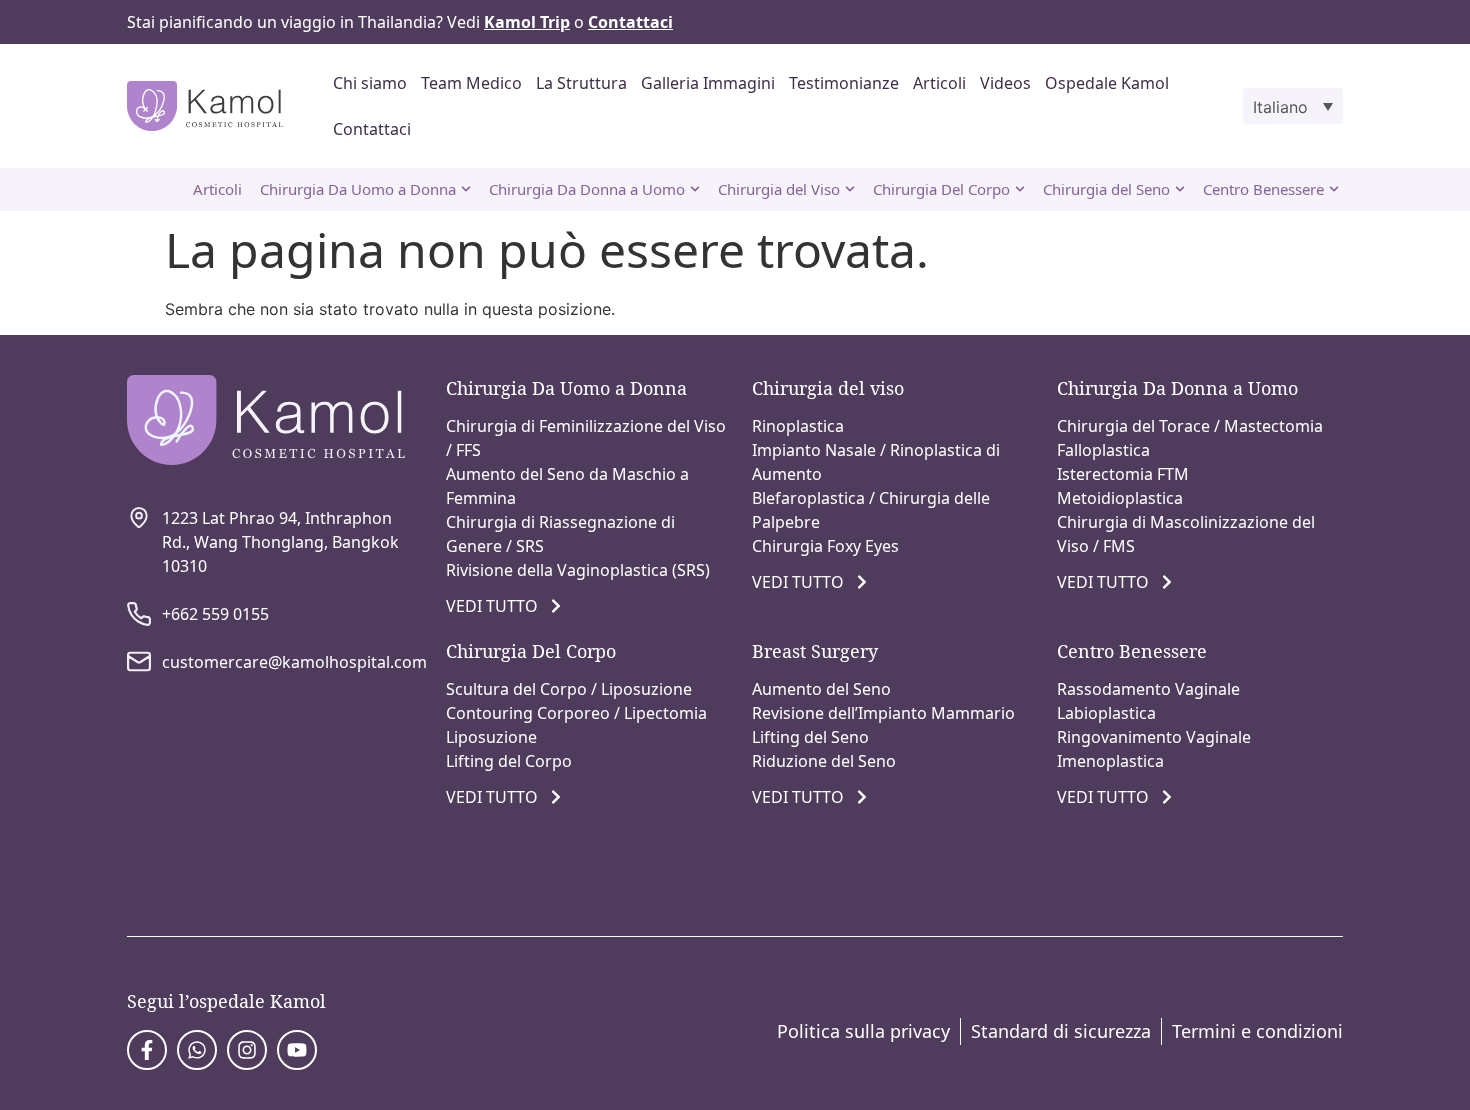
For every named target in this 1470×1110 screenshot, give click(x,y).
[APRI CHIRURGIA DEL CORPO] (1020, 189)
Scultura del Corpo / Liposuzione (569, 689)
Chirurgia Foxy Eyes (825, 546)
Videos (1005, 83)
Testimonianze (844, 83)
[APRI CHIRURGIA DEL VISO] (850, 189)
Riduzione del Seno (824, 761)
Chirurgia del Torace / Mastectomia (1190, 426)
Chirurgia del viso (828, 388)
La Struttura (581, 83)
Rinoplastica (798, 426)
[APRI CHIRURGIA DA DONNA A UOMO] (695, 189)
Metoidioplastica (1120, 498)
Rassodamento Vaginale (1148, 689)
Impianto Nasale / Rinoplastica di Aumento (876, 462)
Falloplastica (1103, 450)
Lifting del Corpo (509, 761)
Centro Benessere (1132, 651)
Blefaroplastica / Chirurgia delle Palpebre (871, 510)
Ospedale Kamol (1107, 83)
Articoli (939, 83)
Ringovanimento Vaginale (1154, 737)
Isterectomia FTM (1123, 474)
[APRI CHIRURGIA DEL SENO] (1180, 189)
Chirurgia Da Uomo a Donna (566, 388)
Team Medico (471, 83)
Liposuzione (491, 737)
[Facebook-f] (147, 1050)
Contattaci (372, 129)
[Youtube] (297, 1050)
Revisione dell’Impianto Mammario (883, 713)
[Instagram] (247, 1050)
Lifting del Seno (810, 737)
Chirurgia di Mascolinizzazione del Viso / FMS (1186, 534)
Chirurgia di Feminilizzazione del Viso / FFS (586, 438)
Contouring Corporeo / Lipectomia (576, 713)
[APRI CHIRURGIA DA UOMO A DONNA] (466, 189)
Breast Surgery (815, 651)
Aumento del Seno (821, 689)
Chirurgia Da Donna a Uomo (1177, 388)
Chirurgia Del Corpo (531, 651)
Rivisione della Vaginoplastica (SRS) (578, 570)
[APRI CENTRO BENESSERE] (1334, 189)
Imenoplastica (1110, 761)
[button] (1293, 106)
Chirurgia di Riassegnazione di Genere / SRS (560, 534)
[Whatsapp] (197, 1050)
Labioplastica (1106, 713)
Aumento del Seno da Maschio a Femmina (567, 486)
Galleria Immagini (708, 83)
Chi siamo (370, 83)
